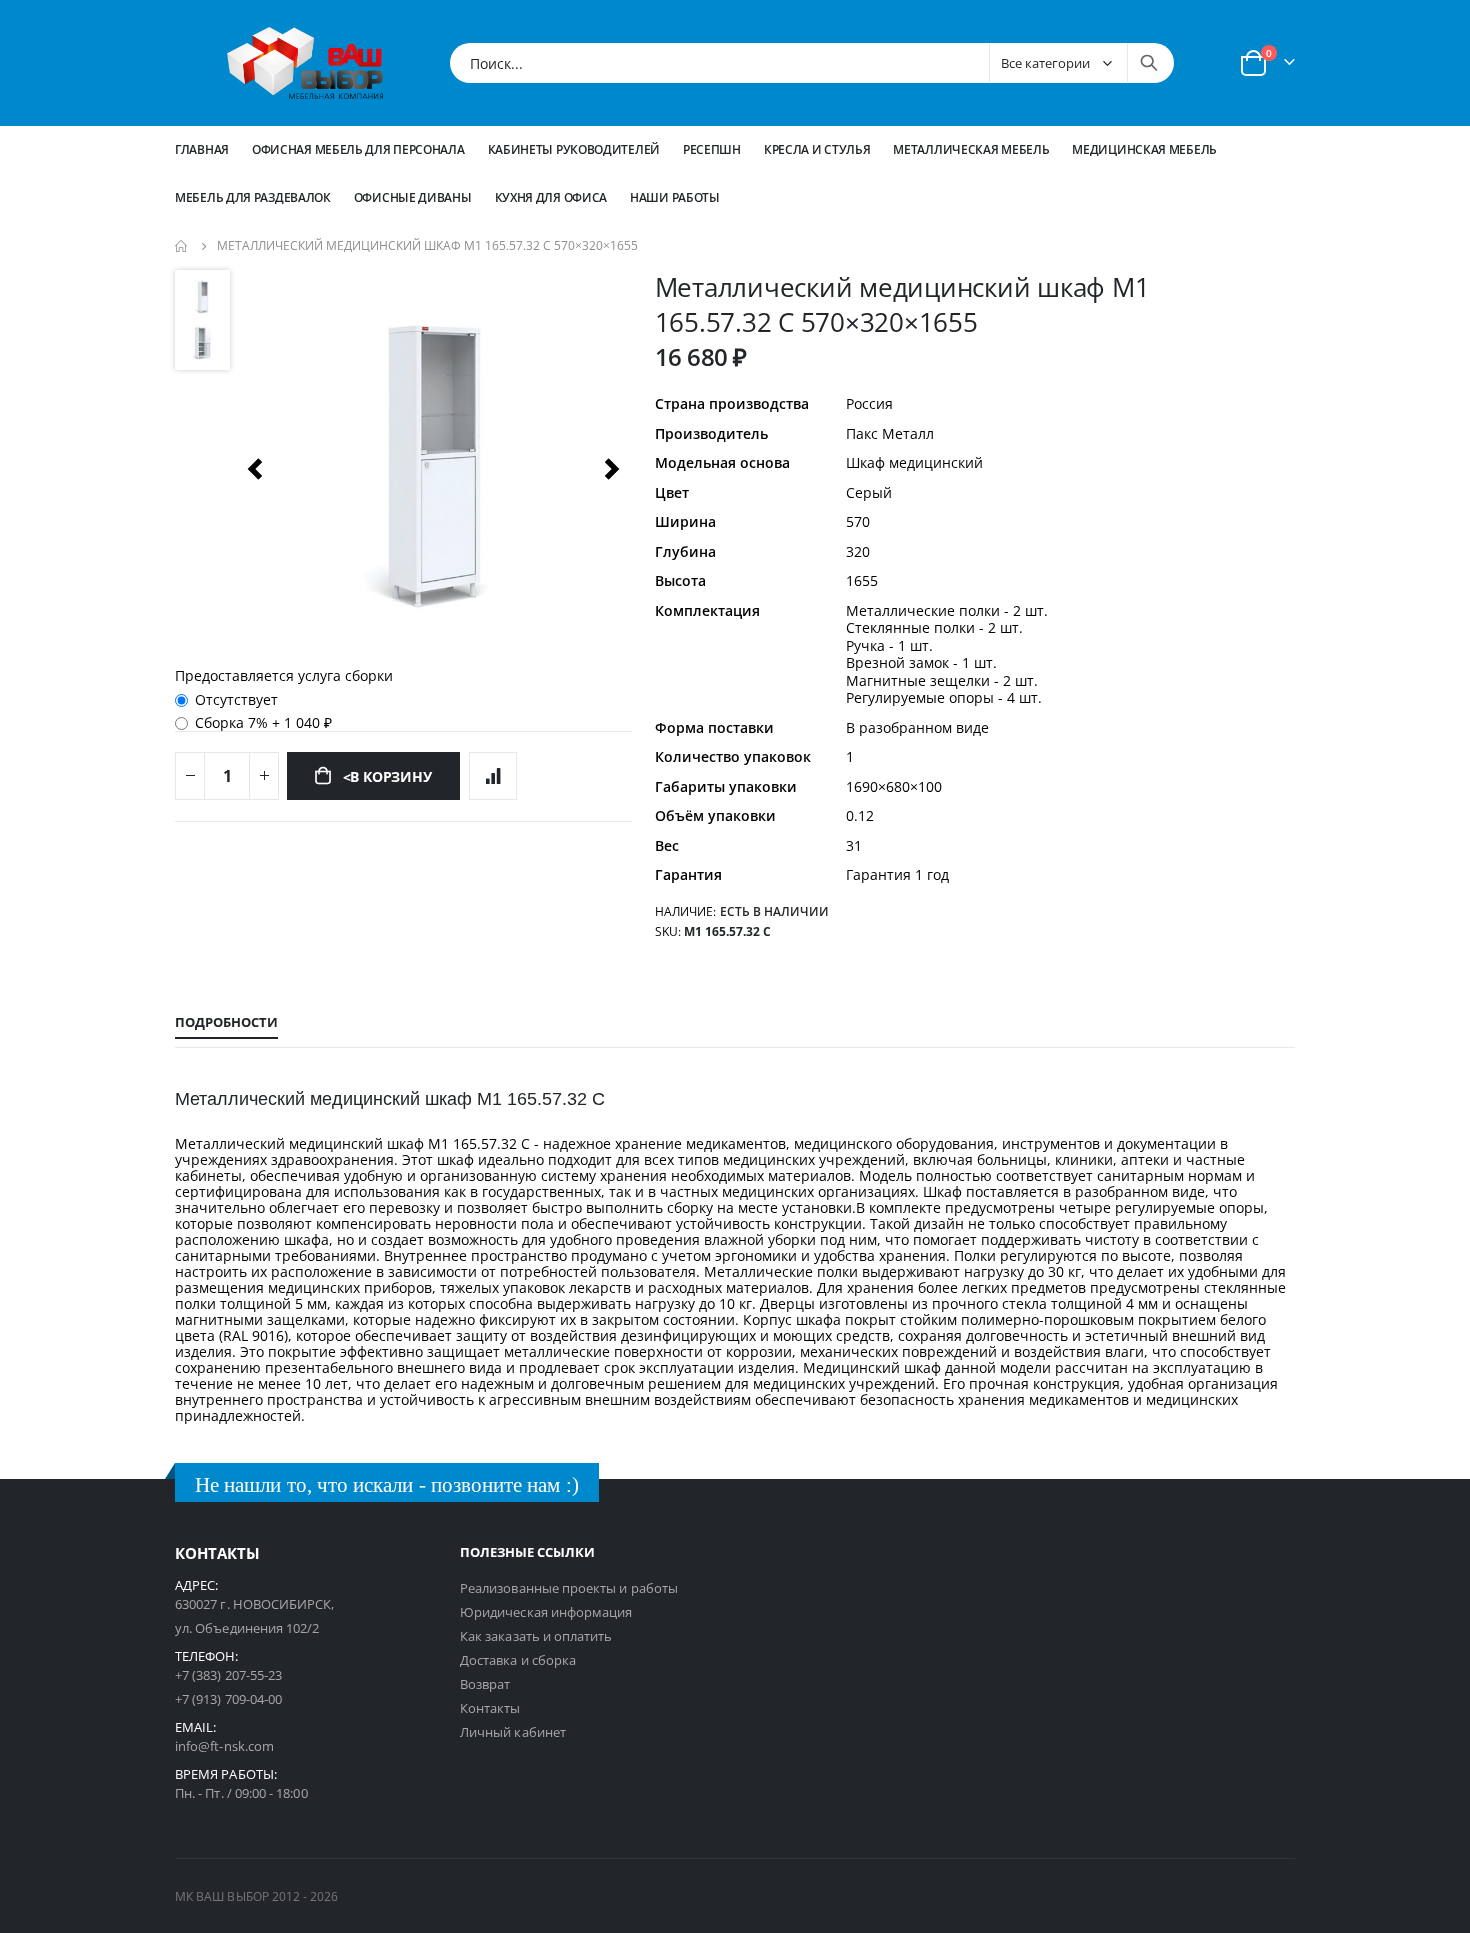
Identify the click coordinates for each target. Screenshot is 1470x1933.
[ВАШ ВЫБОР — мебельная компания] (305, 63)
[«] (254, 469)
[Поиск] (1149, 63)
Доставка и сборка (518, 1660)
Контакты (490, 1708)
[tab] (226, 1023)
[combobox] (812, 63)
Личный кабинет (513, 1732)
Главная (202, 149)
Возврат (485, 1684)
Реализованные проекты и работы (569, 1588)
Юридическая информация (546, 1612)
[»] (612, 469)
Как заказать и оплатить (536, 1636)
